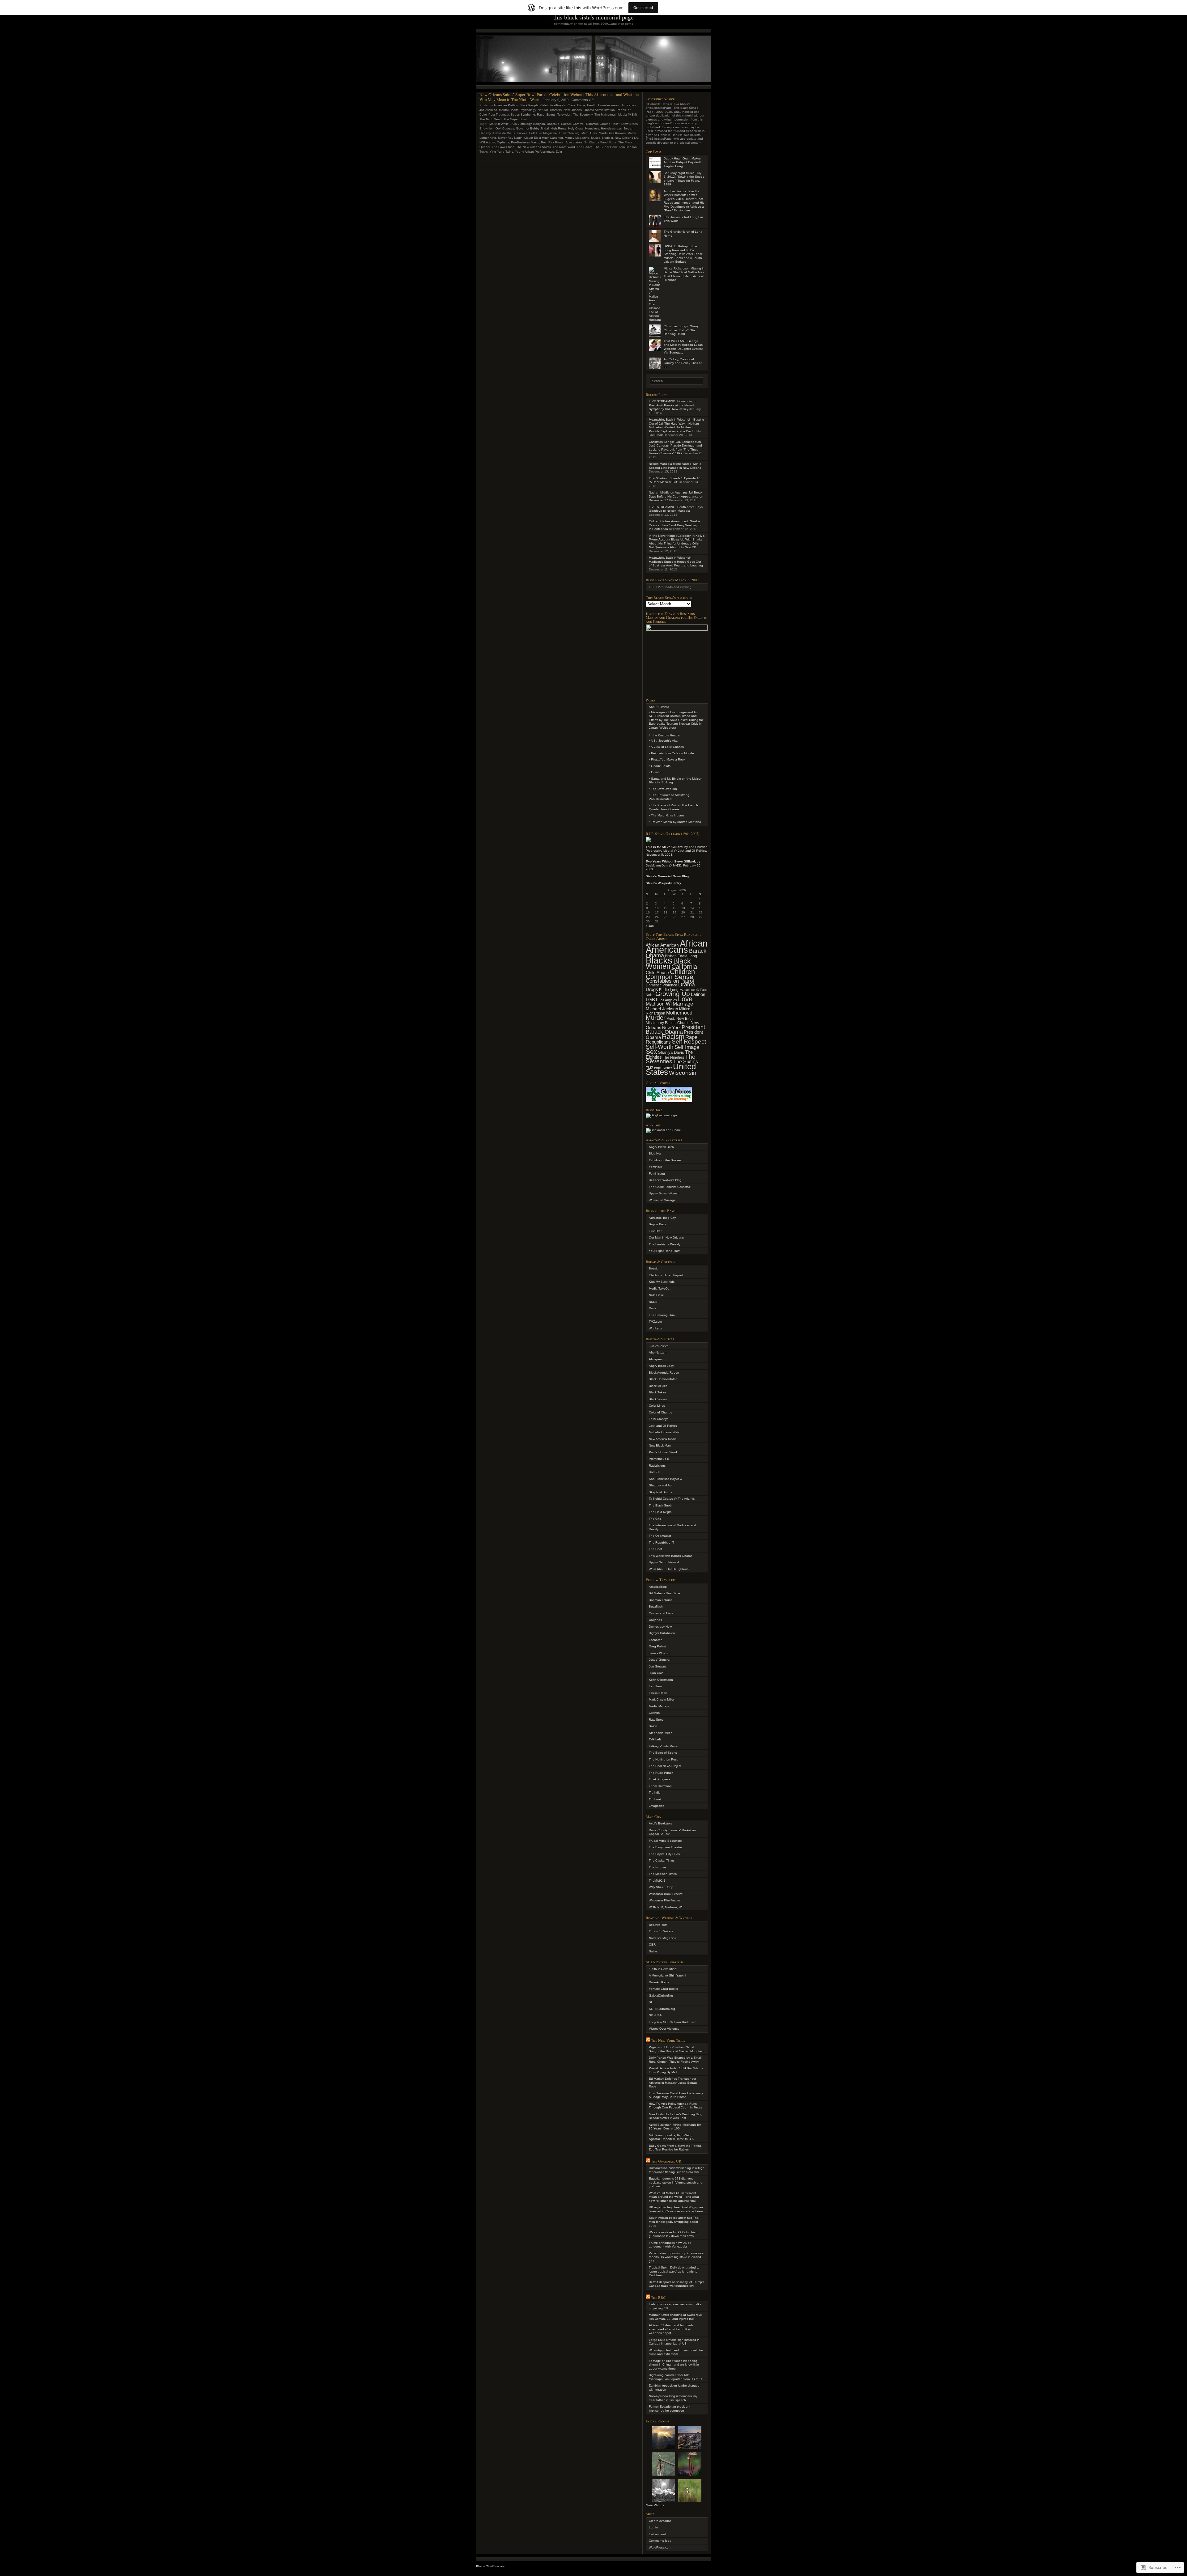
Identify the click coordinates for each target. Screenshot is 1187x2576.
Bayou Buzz (657, 1224)
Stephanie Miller (660, 1733)
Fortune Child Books (663, 1989)
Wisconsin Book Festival (666, 1894)
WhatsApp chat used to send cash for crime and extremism (676, 2352)
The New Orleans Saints (534, 147)
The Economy (583, 114)
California (684, 967)
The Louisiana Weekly (665, 1244)
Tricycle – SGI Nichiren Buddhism (672, 2022)
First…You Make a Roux (668, 759)
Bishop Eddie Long (681, 956)
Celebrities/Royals (553, 105)
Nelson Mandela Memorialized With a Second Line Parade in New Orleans (675, 466)
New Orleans (573, 110)
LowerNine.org (569, 133)
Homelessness (608, 105)
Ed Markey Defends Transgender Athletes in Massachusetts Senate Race (673, 2082)
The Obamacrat (660, 1536)
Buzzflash (656, 1606)
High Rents (558, 128)
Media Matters (659, 1706)
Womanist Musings (662, 1200)
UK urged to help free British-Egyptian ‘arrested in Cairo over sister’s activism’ (676, 2209)
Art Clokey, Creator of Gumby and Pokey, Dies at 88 (683, 363)
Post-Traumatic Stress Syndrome (512, 114)
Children (682, 972)
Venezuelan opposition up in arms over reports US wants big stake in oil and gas (677, 2257)
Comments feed (660, 2541)
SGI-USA (655, 2015)
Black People (529, 105)
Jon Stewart (657, 1666)
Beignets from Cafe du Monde (672, 753)
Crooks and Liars (661, 1613)
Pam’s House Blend (663, 1452)
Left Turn (655, 1686)
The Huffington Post (663, 1759)
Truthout (655, 1799)
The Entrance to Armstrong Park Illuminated (669, 797)
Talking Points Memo (664, 1746)
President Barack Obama (675, 1030)
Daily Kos (655, 1620)
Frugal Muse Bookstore (665, 1841)
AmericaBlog (658, 1587)
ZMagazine (657, 1806)
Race (541, 114)
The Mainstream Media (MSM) (616, 114)
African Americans (677, 946)
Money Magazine (577, 138)
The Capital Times (662, 1860)
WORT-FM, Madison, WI (666, 1907)
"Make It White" (499, 124)
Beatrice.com (658, 1925)
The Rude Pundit (661, 1773)
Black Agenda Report (664, 1373)
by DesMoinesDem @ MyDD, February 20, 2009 (674, 865)
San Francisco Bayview (665, 1479)
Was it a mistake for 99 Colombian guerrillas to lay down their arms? (673, 2234)
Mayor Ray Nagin (510, 138)
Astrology (525, 124)
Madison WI (659, 1004)
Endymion (487, 128)
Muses (596, 138)
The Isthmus (658, 1867)
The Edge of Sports (663, 1753)
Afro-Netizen (658, 1352)
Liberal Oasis (658, 1693)
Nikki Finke (656, 1295)
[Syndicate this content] (648, 2040)
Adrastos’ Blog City (662, 1218)
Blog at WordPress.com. (491, 2566)
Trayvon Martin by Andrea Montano (676, 822)
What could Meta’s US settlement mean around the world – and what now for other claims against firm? (674, 2197)
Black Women (668, 964)
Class (571, 105)
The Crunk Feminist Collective (670, 1187)
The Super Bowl (515, 119)
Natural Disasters (550, 110)
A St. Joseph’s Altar (665, 741)
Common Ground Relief (603, 124)
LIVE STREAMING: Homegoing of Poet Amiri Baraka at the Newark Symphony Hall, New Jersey (673, 405)
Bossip (654, 1268)
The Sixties (686, 1062)
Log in (653, 2527)
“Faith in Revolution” (663, 1969)
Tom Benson (628, 147)
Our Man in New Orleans (666, 1237)
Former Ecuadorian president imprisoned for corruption (670, 2409)
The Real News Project (665, 1766)
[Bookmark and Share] (663, 1130)
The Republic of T (662, 1542)
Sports (551, 114)
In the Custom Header (665, 735)
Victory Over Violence (664, 2029)
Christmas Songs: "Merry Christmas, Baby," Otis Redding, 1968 (681, 330)
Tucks (484, 152)
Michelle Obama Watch (665, 1432)
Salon (653, 1726)
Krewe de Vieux (504, 133)
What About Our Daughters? (669, 1569)
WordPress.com (660, 2547)
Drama (687, 985)
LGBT (652, 1000)
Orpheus (503, 142)
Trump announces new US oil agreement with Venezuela (670, 2245)
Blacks (659, 960)
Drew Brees (630, 124)
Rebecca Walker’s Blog (665, 1180)
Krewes (522, 133)
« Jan (650, 926)
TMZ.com (655, 1322)
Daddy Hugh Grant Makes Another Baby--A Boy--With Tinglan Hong (683, 162)
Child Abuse (657, 972)
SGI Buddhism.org (662, 2009)
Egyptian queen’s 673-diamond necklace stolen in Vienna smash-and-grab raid (676, 2182)
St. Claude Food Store (600, 142)
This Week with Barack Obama (671, 1556)
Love (685, 999)
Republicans (658, 1042)
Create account (660, 2521)
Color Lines (657, 1406)
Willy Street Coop (661, 1887)
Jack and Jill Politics (663, 1426)
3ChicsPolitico (659, 1346)
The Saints (585, 147)
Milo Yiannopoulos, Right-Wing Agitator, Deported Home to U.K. (672, 2137)
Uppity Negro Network (664, 1562)
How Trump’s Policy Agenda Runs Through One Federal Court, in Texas (675, 2106)
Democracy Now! (661, 1627)
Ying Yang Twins (501, 152)
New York (671, 1028)
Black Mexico (658, 1386)
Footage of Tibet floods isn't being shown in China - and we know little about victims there (674, 2365)
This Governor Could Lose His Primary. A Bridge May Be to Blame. (676, 2095)
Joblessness (488, 110)
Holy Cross (576, 128)
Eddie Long (669, 990)
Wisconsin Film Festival (665, 1900)
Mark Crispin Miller (662, 1699)
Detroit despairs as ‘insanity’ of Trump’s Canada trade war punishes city (676, 2284)
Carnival (579, 124)
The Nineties (673, 1057)
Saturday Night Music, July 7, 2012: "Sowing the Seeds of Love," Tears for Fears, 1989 (684, 179)
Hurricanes (628, 105)
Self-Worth (660, 1047)
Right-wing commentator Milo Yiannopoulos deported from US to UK (676, 2377)
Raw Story (656, 1720)
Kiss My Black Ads (662, 1282)
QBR (652, 1945)
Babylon (539, 124)
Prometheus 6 (659, 1459)
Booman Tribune (661, 1600)
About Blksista (659, 707)
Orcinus (654, 1713)
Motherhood (679, 1013)
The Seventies (671, 1059)
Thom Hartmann (660, 1786)
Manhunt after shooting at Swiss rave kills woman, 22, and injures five (675, 2317)
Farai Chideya (659, 1419)
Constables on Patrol (670, 981)
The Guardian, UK (666, 2161)
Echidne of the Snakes (665, 1160)
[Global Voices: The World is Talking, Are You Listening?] (669, 1102)
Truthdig (655, 1792)
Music (671, 1019)
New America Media (663, 1439)
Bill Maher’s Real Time (664, 1593)
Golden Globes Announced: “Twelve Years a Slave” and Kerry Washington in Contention (676, 525)
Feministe (656, 1167)
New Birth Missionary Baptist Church (669, 1021)
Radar (653, 1308)
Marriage (683, 1004)
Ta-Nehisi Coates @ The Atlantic (672, 1499)
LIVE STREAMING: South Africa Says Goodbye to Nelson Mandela (676, 509)
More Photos (655, 2505)
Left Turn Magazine (543, 133)
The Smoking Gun (662, 1315)
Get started (643, 8)
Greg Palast (657, 1646)
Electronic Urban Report (666, 1275)
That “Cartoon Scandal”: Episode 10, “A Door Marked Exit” (675, 480)
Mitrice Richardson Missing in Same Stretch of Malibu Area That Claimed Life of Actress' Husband (684, 274)
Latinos (698, 994)
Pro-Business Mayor (525, 142)
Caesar (566, 124)
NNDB (653, 1302)
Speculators (574, 142)
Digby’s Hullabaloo (662, 1633)
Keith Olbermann (661, 1680)
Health (592, 105)
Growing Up (673, 994)
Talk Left (655, 1739)
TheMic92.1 (657, 1881)
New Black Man (660, 1445)
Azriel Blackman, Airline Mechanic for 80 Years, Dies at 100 (675, 2127)
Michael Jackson (662, 1009)
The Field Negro (660, 1512)
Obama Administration (599, 110)
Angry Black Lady (661, 1366)
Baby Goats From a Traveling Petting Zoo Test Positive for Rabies (675, 2148)
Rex (544, 142)
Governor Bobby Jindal (532, 128)
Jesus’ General (659, 1660)
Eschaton (656, 1640)
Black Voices (658, 1399)
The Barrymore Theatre (665, 1847)
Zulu (559, 152)
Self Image (687, 1047)
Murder (656, 1018)
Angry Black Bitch (661, 1147)
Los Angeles (668, 1000)
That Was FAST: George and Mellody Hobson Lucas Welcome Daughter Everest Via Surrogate (683, 347)
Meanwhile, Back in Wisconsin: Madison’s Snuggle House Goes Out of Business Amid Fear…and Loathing (676, 561)
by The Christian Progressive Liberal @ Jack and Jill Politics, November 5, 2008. (677, 851)
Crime (581, 105)
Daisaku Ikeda (659, 1982)
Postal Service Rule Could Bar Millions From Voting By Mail (676, 2070)
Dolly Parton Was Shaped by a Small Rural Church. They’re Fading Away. (675, 2060)
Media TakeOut (660, 1288)
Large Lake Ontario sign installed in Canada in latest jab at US (674, 2342)
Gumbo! (657, 772)
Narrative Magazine (663, 1938)
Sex (651, 1051)
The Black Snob (660, 1505)
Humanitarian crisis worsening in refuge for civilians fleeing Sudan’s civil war (677, 2170)
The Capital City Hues (664, 1854)
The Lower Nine (503, 147)
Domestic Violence (662, 985)
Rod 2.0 (655, 1472)
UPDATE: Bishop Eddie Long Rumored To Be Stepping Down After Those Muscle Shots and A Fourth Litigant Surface (683, 254)
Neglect (608, 138)
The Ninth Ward (491, 119)
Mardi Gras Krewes (612, 133)
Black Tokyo (657, 1392)
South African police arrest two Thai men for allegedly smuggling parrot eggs (674, 2222)
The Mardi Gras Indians (668, 815)
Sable (653, 1951)
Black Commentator (663, 1379)
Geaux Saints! (661, 766)
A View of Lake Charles (667, 747)
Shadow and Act (661, 1485)
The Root (655, 1549)
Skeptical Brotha (661, 1492)
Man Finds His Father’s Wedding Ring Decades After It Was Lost (676, 2116)
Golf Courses (505, 128)
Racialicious (657, 1466)
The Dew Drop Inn (664, 789)
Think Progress (659, 1779)
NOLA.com (487, 142)
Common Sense (670, 977)
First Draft (656, 1231)
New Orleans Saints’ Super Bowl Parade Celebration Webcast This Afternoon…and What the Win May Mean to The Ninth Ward (559, 97)
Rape (691, 1037)
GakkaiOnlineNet (661, 1996)
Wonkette (656, 1328)
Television (564, 114)
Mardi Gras (589, 133)
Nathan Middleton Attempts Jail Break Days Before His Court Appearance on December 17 (676, 496)
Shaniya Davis (671, 1053)
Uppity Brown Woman (664, 1193)
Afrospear (656, 1359)
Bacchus (553, 124)
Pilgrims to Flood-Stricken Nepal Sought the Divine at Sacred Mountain (676, 2049)
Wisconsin (683, 1073)
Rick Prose (556, 142)
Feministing (657, 1174)
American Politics (506, 105)
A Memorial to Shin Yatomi (667, 1975)
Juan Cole (656, 1673)
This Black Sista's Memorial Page (593, 17)
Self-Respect (689, 1042)
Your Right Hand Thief (665, 1251)
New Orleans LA (626, 138)
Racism (673, 1037)
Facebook (689, 989)
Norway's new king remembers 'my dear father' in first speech (673, 2398)
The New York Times (668, 2040)
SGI (652, 2002)
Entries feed (657, 2534)
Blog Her (655, 1153)
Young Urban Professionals (534, 152)
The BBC (658, 2297)
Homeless (592, 128)
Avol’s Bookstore (661, 1823)
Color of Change (661, 1412)
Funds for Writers (661, 1931)
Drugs (652, 989)
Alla (514, 124)
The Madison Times (663, 1874)
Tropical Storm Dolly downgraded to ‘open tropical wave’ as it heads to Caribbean (674, 2271)
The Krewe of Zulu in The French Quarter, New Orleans (673, 807)
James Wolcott (659, 1653)
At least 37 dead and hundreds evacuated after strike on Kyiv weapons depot (671, 2329)
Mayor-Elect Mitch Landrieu (544, 138)
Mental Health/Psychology (517, 110)
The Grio (655, 1519)
